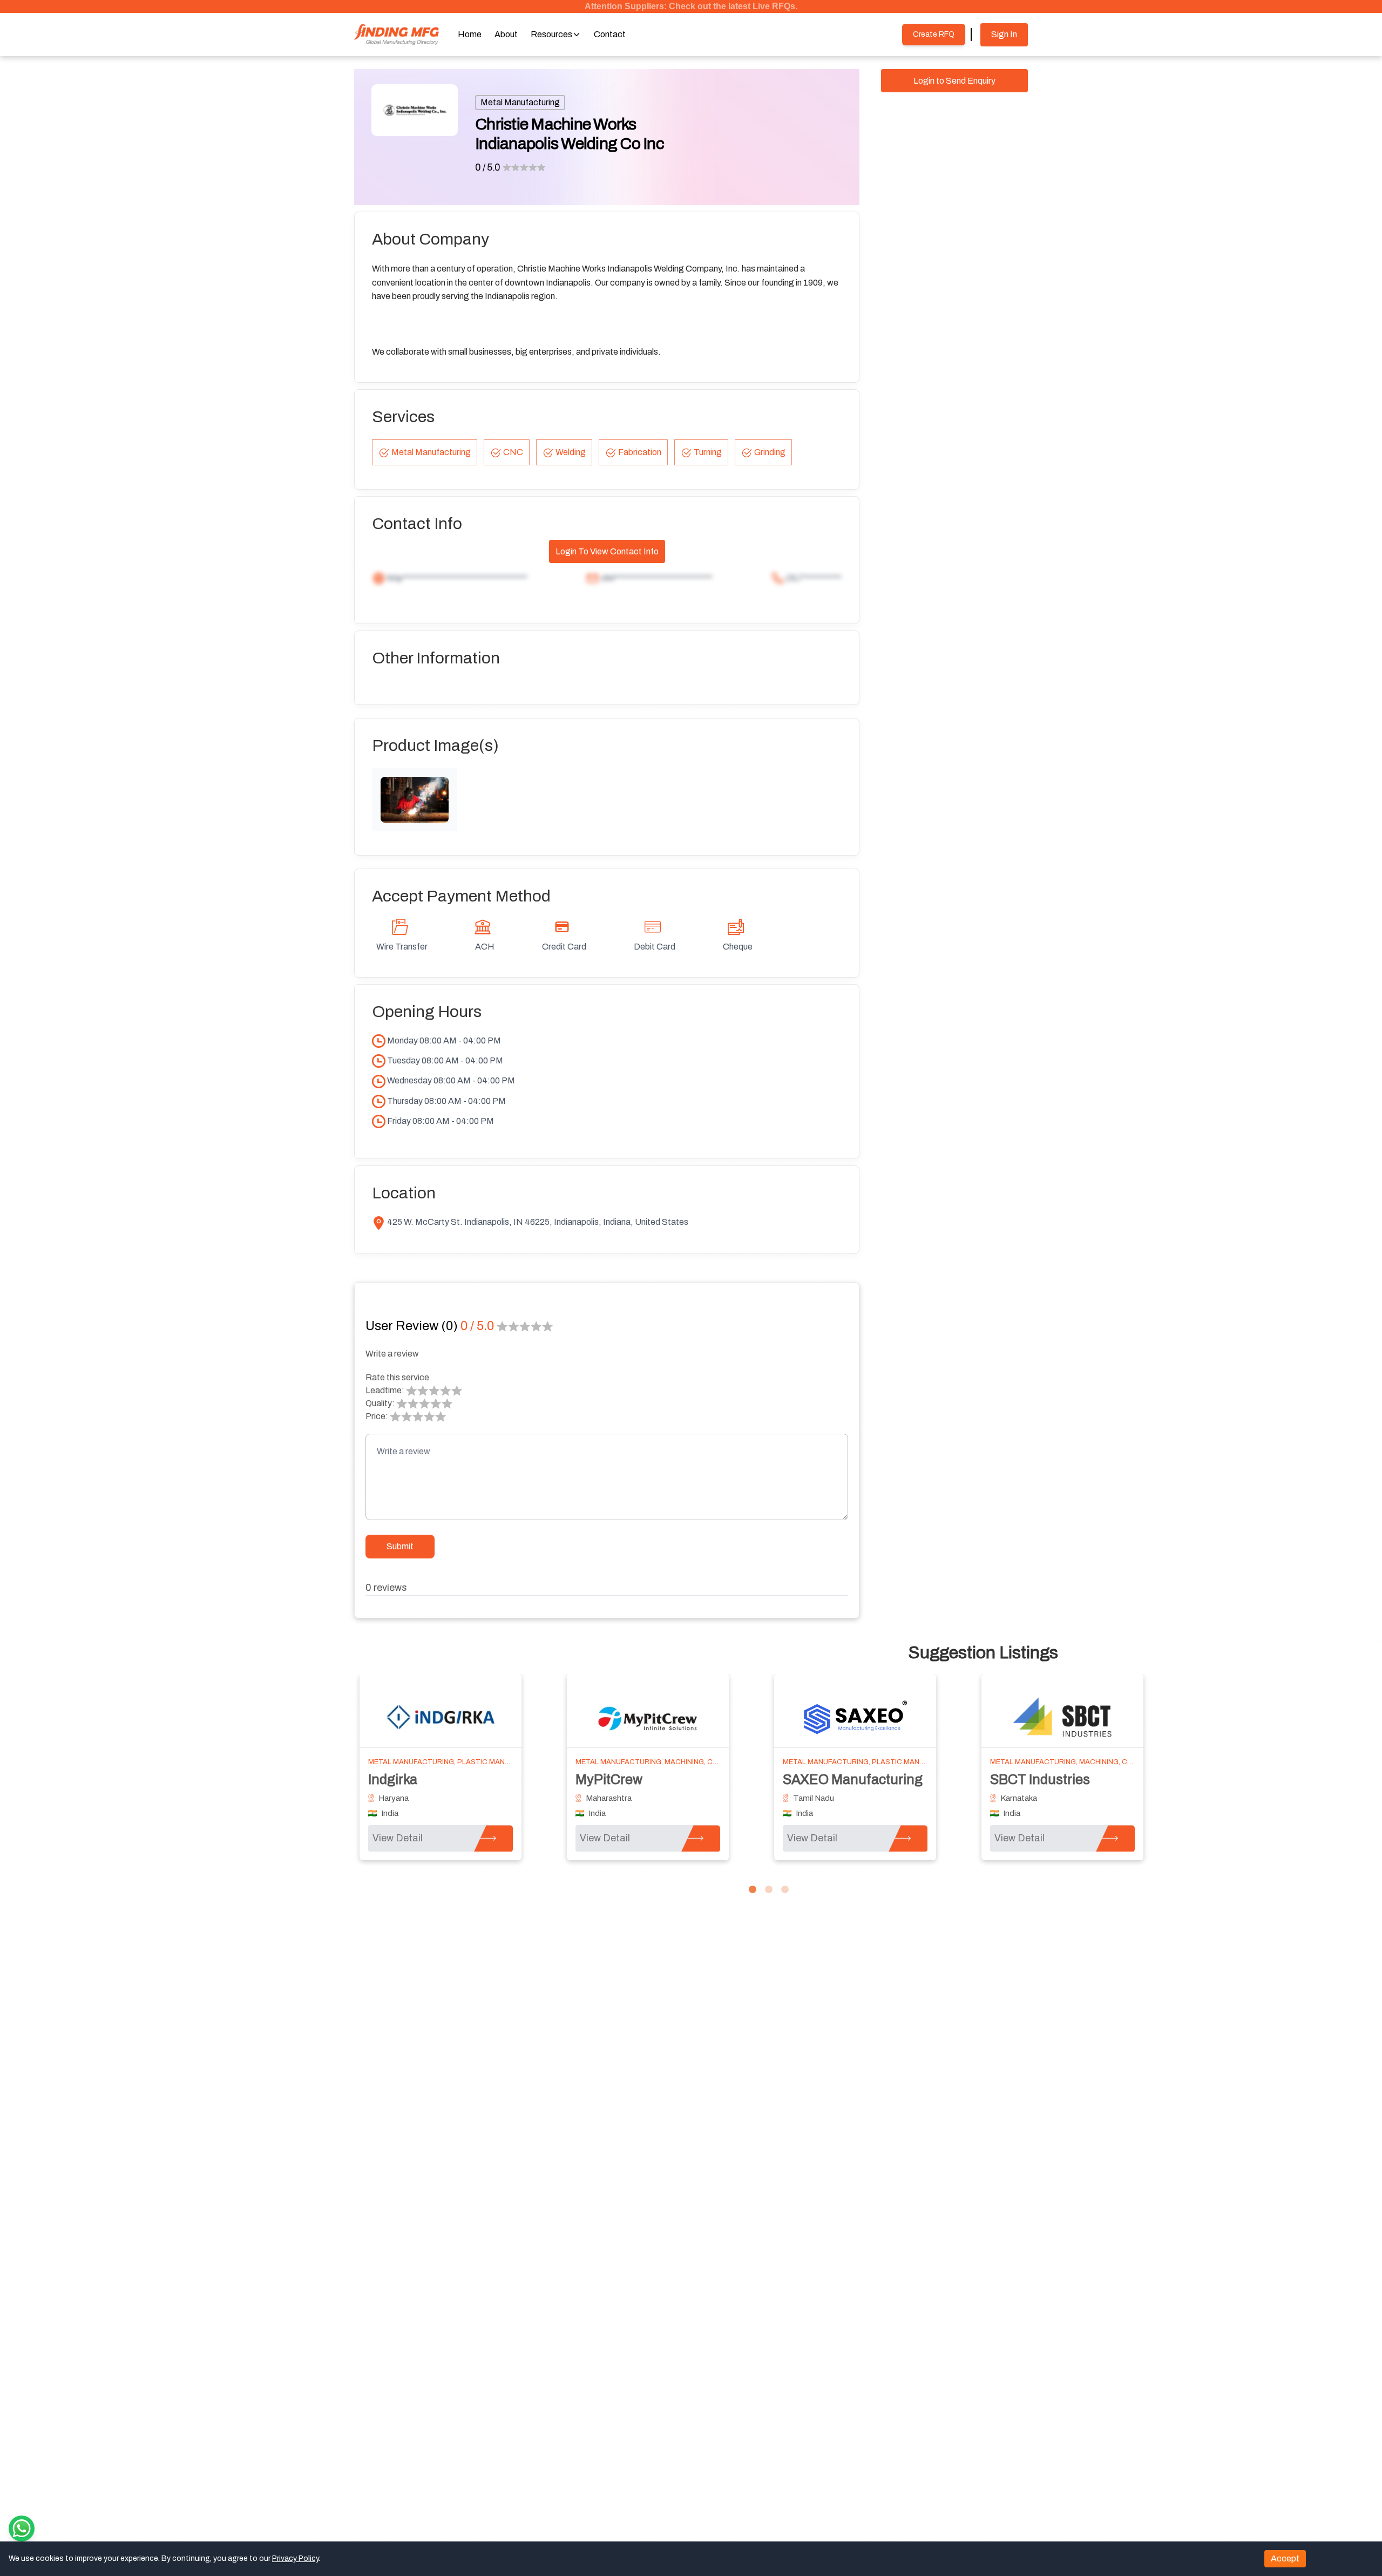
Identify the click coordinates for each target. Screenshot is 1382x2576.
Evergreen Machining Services (669, 1780)
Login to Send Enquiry (954, 81)
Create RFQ (934, 34)
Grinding (770, 452)
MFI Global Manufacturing (1069, 1780)
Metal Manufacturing (520, 102)
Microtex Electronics (431, 1780)
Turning (708, 452)
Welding (571, 452)
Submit (400, 1546)
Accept (1285, 2558)
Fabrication (640, 452)
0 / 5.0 (488, 167)
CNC (513, 452)
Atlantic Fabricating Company (873, 1780)
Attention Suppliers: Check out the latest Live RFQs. (691, 6)
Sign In (1004, 34)
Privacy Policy (295, 2558)
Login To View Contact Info (607, 551)
